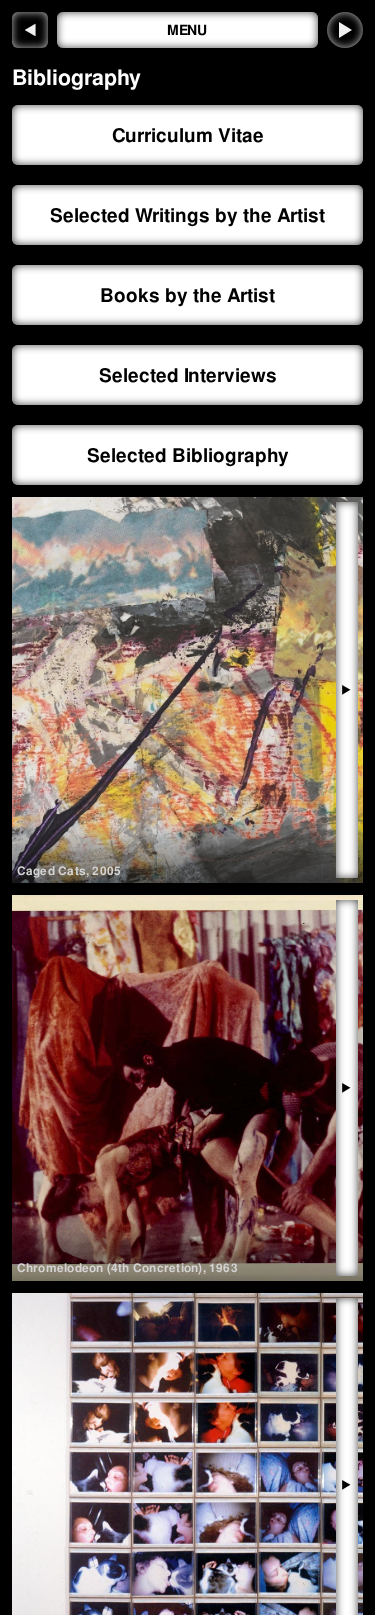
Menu (187, 30)
